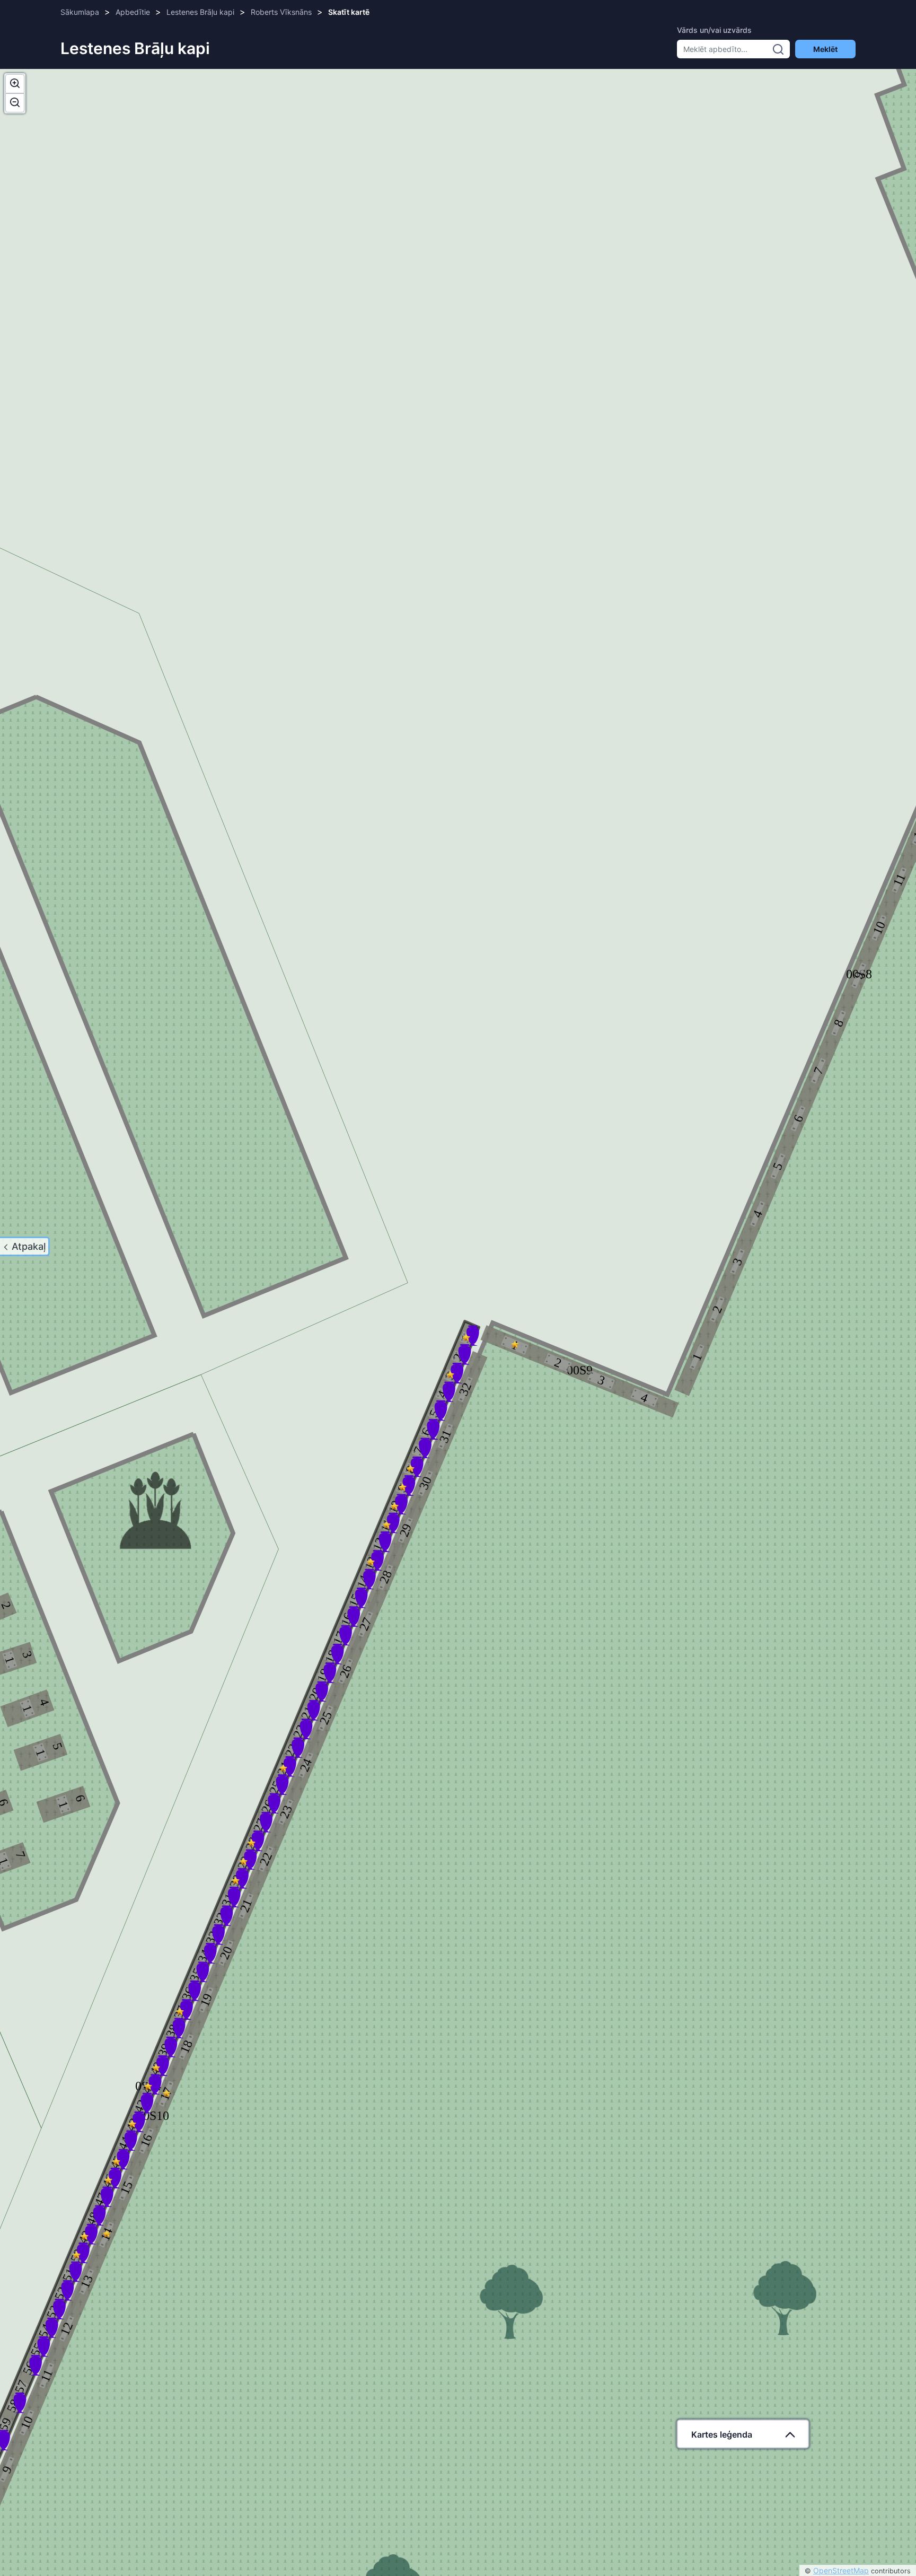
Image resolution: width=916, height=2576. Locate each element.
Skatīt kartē (349, 12)
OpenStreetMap (841, 2570)
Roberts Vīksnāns (281, 12)
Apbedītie (133, 12)
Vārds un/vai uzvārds (714, 30)
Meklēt (825, 49)
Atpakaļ (29, 1246)
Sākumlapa (80, 12)
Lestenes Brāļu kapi (200, 12)
